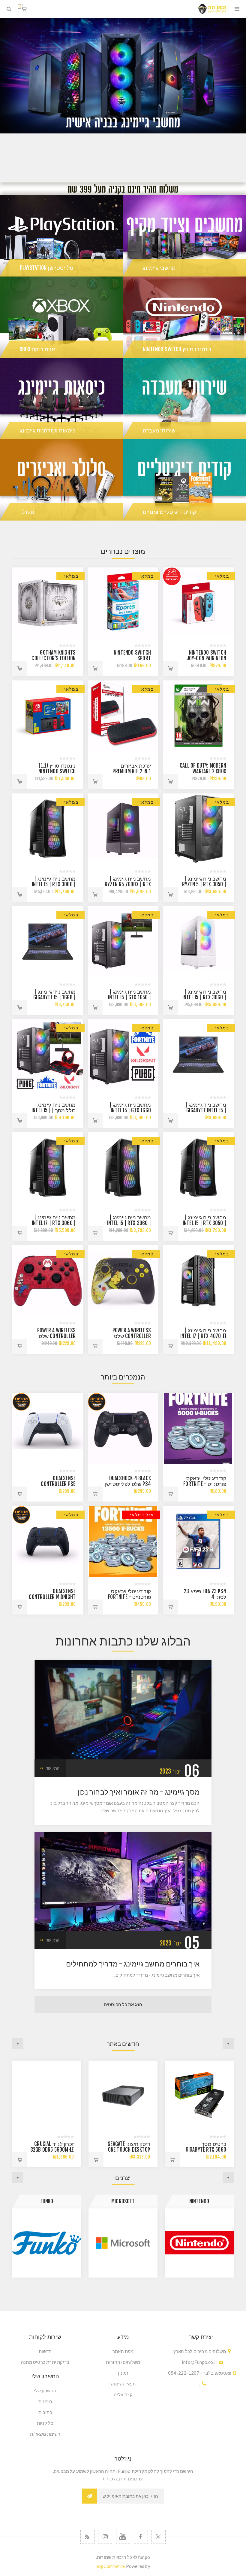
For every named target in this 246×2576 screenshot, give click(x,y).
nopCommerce (110, 2566)
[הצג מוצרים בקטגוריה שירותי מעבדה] (184, 399)
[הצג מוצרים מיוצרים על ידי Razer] (47, 2243)
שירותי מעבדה (159, 430)
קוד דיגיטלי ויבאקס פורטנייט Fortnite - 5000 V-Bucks (205, 1484)
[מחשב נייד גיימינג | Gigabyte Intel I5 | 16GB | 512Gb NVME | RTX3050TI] (198, 1055)
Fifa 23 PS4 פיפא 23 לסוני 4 (205, 1594)
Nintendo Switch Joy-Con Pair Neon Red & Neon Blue (206, 658)
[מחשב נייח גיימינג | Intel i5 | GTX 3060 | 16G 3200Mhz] (198, 942)
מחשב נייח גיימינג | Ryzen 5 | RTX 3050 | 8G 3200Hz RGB (204, 884)
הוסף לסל (170, 668)
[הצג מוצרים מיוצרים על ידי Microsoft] (199, 2243)
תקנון (123, 2373)
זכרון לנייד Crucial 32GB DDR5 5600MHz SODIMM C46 (128, 2150)
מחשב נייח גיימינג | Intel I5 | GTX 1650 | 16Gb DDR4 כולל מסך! (128, 997)
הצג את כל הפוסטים (123, 2005)
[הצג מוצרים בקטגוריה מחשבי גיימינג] (184, 236)
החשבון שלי (45, 2391)
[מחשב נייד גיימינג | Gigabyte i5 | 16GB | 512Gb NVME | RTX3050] (48, 942)
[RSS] (87, 2537)
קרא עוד (53, 1768)
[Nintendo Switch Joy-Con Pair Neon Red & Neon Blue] (198, 603)
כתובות (45, 2412)
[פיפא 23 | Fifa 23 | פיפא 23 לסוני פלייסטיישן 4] (198, 1542)
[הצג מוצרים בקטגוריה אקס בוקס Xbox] (61, 317)
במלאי (222, 576)
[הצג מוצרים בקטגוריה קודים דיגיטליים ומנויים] (184, 480)
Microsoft (199, 2201)
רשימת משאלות (45, 2434)
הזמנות (45, 2401)
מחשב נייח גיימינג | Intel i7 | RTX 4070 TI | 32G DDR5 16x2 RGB (203, 1336)
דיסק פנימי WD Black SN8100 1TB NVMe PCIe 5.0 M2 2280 (51, 2150)
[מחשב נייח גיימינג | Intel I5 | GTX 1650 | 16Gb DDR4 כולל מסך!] (123, 942)
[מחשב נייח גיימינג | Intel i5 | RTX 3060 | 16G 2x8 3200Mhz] (48, 829)
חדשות (45, 2351)
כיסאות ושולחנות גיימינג (48, 430)
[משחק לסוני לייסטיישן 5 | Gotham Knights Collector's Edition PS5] (48, 603)
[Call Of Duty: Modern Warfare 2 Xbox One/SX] (198, 716)
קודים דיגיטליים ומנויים (170, 512)
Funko (123, 2201)
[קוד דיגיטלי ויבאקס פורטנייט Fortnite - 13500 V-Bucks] (123, 1542)
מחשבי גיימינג (159, 268)
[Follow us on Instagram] (105, 2537)
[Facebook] (141, 2537)
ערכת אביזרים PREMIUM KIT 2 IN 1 (132, 769)
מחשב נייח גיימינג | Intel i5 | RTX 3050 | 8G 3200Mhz (204, 1223)
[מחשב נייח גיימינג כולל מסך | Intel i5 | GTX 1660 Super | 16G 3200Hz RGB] (48, 1055)
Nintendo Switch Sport (132, 655)
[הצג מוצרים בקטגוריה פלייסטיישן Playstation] (61, 236)
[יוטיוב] (123, 2537)
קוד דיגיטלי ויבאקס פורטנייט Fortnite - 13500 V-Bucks (129, 1597)
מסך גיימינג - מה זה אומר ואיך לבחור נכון (138, 1792)
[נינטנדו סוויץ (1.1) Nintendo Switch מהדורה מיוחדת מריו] (48, 716)
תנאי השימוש (123, 2384)
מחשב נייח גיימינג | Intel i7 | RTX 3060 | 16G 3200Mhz (54, 1223)
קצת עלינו (123, 2394)
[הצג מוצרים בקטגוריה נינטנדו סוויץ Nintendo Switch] (184, 317)
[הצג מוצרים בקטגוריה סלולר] (61, 480)
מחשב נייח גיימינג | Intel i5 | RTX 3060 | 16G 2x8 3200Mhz (54, 884)
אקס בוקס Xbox (37, 349)
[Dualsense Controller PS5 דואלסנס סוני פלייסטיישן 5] (48, 1429)
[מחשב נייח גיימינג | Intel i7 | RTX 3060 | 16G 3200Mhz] (48, 1168)
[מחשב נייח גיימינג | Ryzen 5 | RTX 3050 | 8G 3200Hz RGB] (198, 829)
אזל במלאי (142, 1515)
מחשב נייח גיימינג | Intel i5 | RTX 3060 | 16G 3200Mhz (204, 997)
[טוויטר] (159, 2537)
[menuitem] (123, 2351)
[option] (123, 100)
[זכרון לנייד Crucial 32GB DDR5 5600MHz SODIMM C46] (123, 2095)
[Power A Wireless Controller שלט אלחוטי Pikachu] (123, 1281)
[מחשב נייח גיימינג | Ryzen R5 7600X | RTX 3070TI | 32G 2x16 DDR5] (123, 829)
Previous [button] (228, 2044)
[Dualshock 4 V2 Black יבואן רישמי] (123, 1429)
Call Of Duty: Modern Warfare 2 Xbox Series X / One (203, 771)
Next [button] (18, 2044)
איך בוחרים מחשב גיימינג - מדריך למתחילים (133, 1964)
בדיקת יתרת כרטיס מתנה (45, 2362)
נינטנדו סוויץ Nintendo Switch (177, 349)
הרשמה (89, 2496)
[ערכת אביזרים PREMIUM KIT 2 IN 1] (123, 716)
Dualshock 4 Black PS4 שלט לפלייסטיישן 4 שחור (128, 1484)
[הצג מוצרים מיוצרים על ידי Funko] (123, 2243)
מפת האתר (123, 2351)
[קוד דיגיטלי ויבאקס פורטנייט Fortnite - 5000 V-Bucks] (198, 1429)
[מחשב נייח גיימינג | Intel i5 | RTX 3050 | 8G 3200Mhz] (198, 1168)
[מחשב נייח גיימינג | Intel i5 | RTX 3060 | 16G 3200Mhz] (123, 1168)
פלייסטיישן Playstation (46, 268)
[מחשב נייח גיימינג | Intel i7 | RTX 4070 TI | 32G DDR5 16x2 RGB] (198, 1281)
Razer (47, 2201)
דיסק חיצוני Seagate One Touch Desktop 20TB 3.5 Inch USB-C (204, 2150)
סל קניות (20, 6)
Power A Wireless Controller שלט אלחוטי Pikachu (132, 1336)
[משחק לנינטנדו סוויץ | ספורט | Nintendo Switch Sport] (123, 603)
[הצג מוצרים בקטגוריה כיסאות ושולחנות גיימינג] (61, 399)
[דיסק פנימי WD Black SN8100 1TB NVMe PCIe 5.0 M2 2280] (47, 2095)
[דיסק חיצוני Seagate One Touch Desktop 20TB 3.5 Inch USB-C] (199, 2095)
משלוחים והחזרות (123, 2362)
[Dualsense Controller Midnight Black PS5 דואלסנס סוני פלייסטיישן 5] (48, 1542)
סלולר (27, 512)
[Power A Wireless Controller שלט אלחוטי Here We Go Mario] (48, 1281)
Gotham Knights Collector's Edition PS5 (54, 658)
